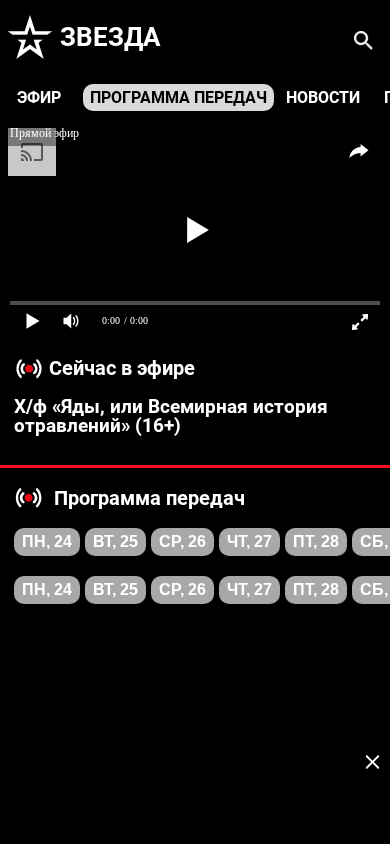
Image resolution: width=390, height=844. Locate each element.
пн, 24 (47, 541)
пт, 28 (316, 541)
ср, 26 (182, 541)
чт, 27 (249, 541)
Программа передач (178, 97)
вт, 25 (115, 541)
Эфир (39, 97)
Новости (323, 97)
